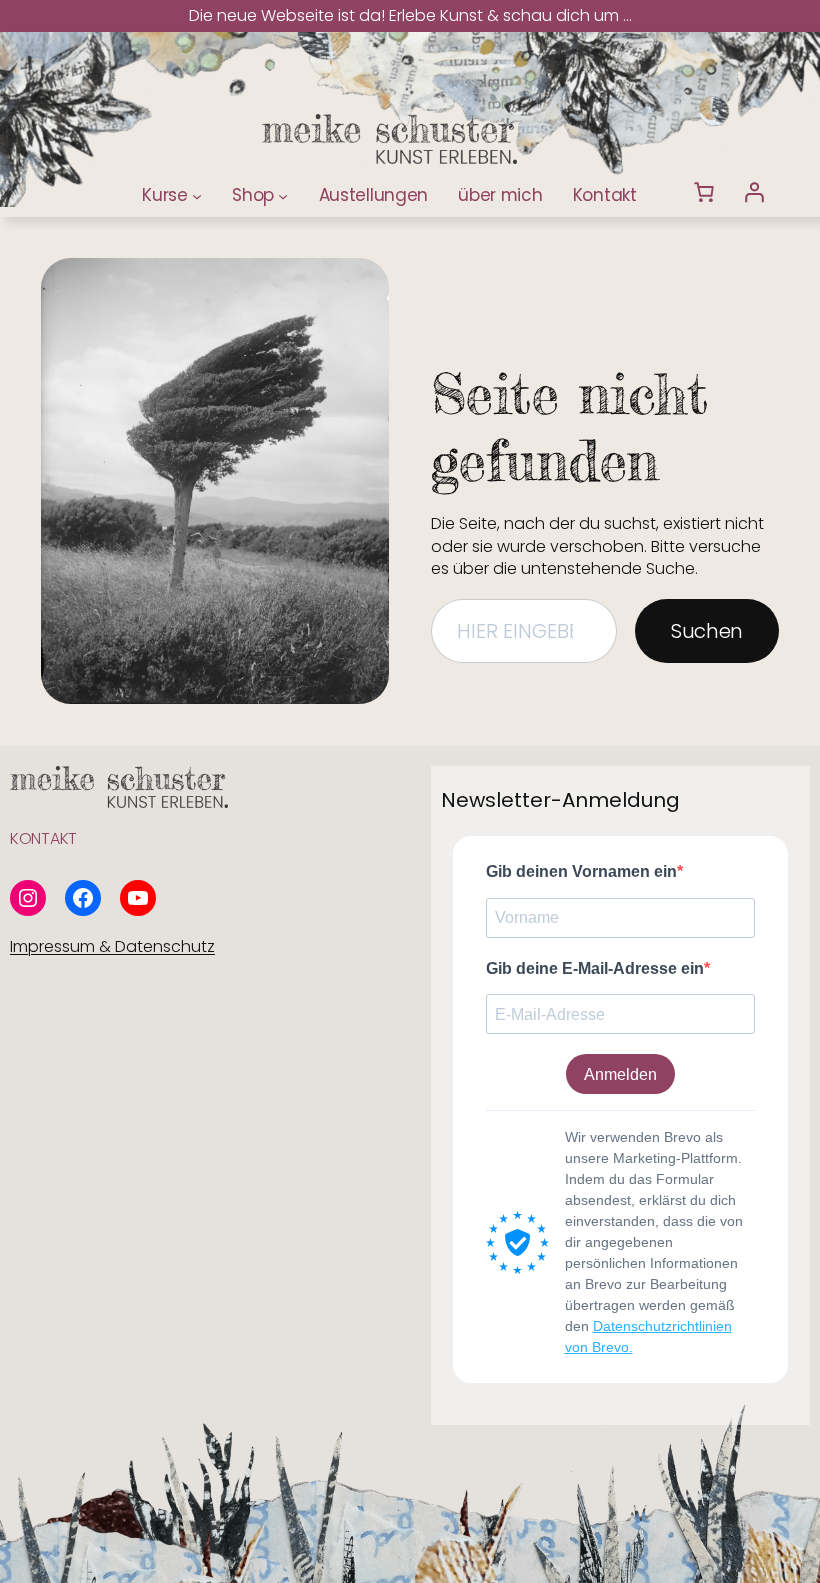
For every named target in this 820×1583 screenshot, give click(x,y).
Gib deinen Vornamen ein (581, 871)
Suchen (707, 631)
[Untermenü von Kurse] (197, 195)
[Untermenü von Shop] (283, 195)
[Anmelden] (754, 192)
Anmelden (620, 1074)
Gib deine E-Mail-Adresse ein (595, 968)
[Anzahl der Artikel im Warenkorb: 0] (704, 192)
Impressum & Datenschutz (112, 946)
